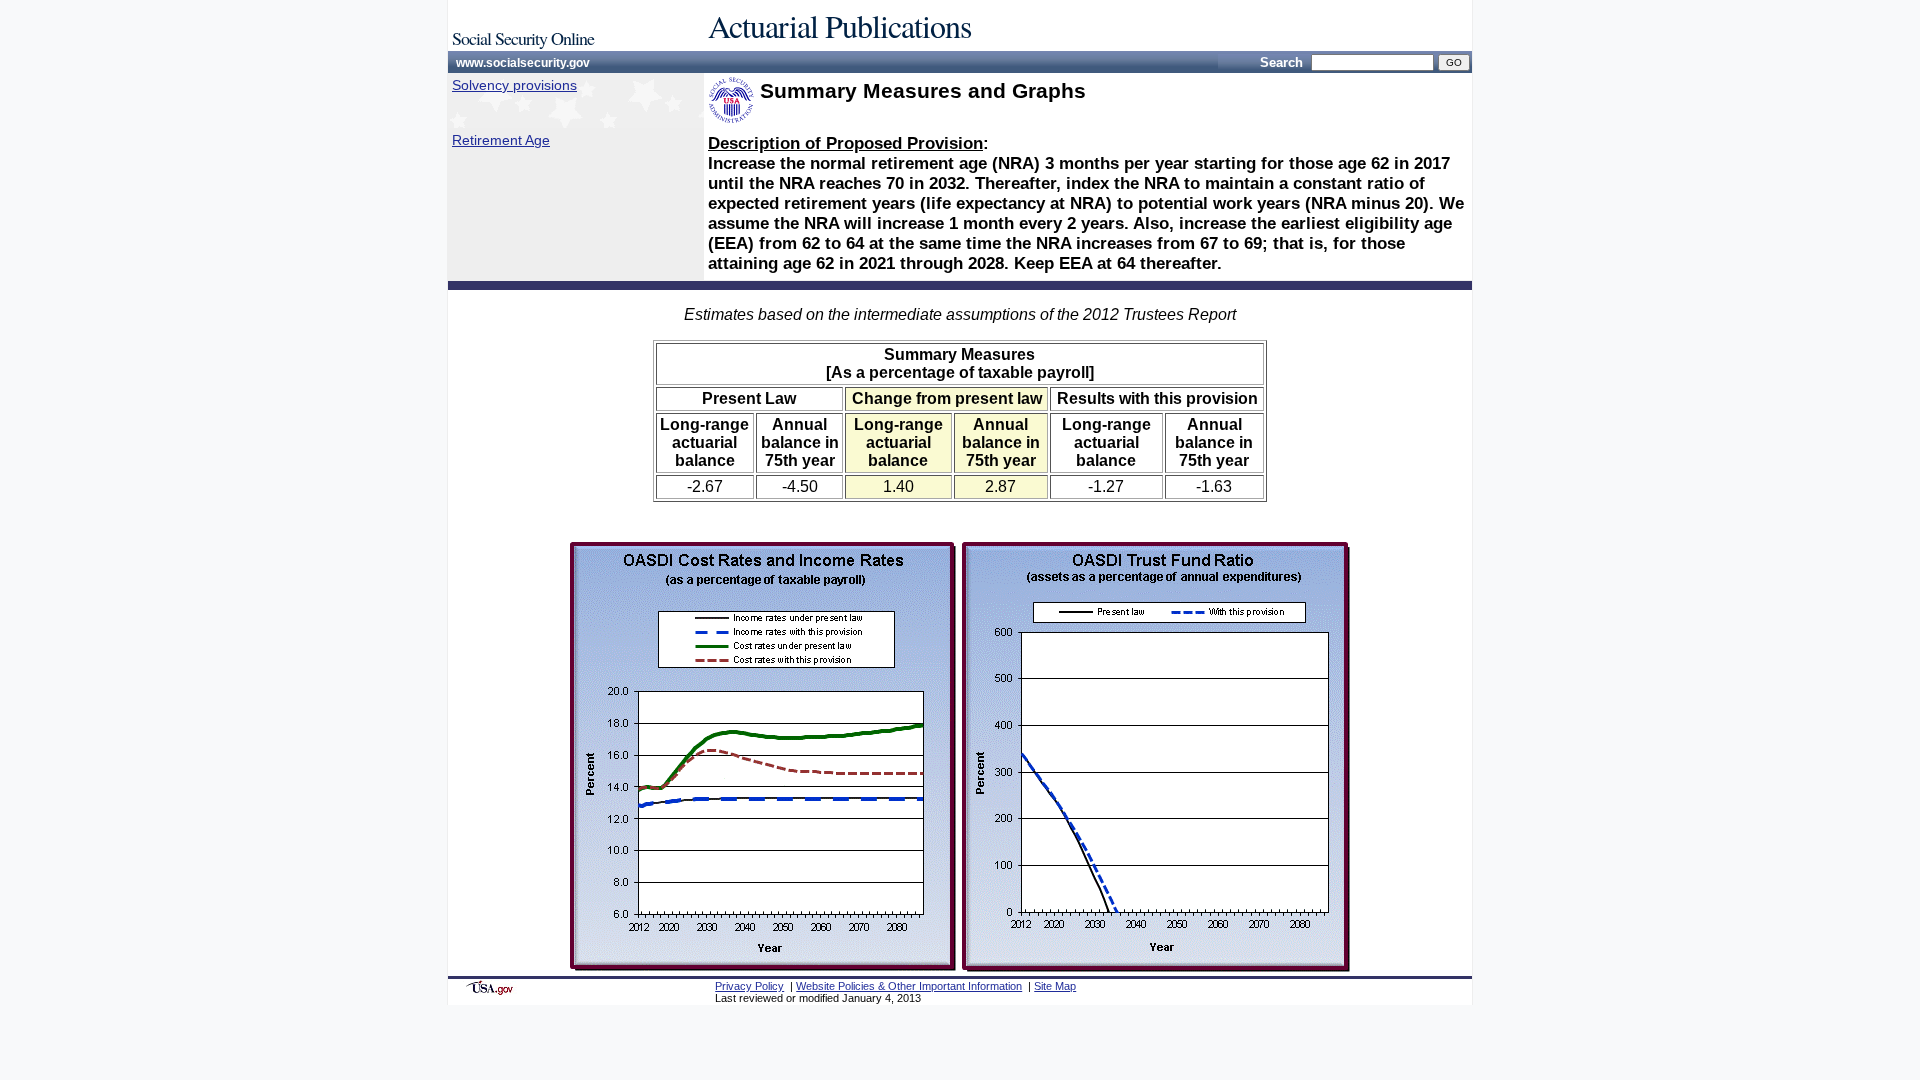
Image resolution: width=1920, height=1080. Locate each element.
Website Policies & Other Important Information (909, 986)
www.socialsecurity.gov (523, 63)
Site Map (1055, 986)
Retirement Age (501, 140)
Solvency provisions (514, 85)
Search (1281, 62)
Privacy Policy (749, 986)
